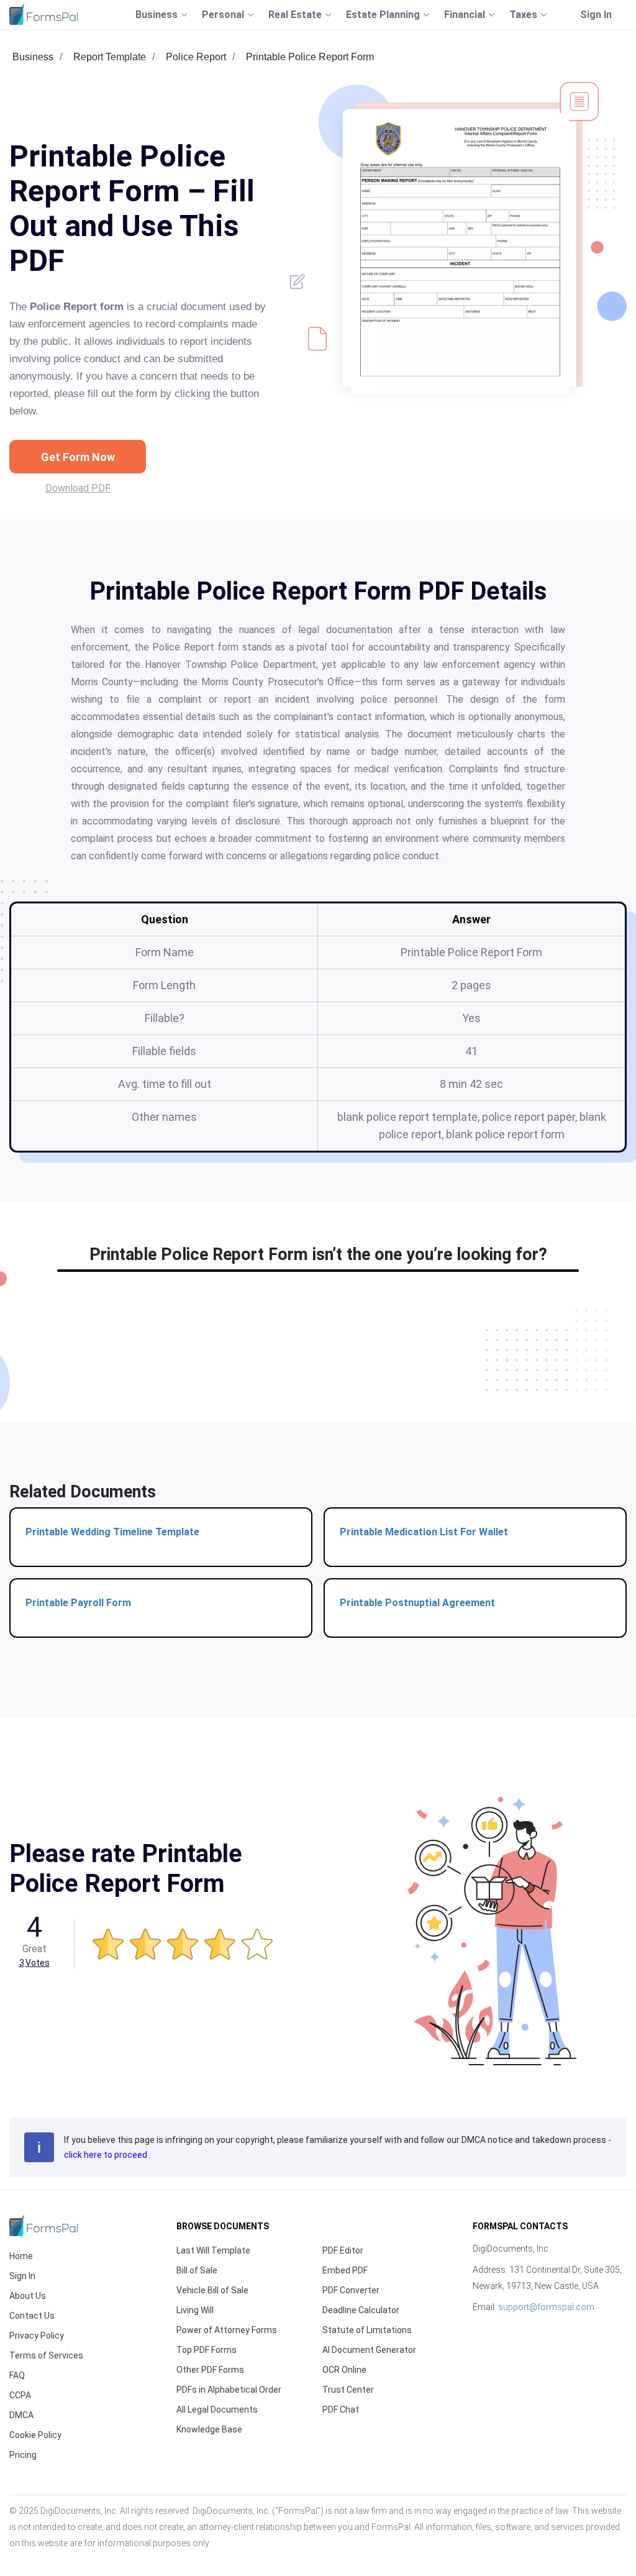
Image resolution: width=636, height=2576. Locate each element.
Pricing (23, 2455)
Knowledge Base (209, 2429)
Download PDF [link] (78, 488)
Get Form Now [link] (78, 457)
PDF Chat (341, 2409)
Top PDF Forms (207, 2350)
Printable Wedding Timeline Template (112, 1532)
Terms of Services (46, 2355)
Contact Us (32, 2316)
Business (33, 57)
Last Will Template (213, 2250)
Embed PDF (345, 2270)
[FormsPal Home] (43, 2225)
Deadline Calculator (361, 2310)
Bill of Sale (197, 2270)
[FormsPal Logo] (43, 14)
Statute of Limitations (367, 2330)
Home (21, 2256)
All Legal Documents (217, 2409)
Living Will (195, 2310)
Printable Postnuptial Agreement (417, 1603)
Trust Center (348, 2390)
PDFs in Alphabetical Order (229, 2390)
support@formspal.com (546, 2307)
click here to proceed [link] (107, 2155)
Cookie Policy (35, 2435)
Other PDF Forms (210, 2370)
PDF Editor (343, 2250)
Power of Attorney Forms (227, 2330)
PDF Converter (351, 2290)
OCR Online (344, 2370)
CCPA (20, 2395)
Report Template (110, 57)
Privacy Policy (37, 2336)
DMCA (21, 2415)
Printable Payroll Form (78, 1603)
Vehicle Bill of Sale (212, 2290)
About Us (28, 2296)
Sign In (596, 15)
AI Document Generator (369, 2350)
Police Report (196, 57)
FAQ (17, 2375)
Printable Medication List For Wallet (424, 1532)
